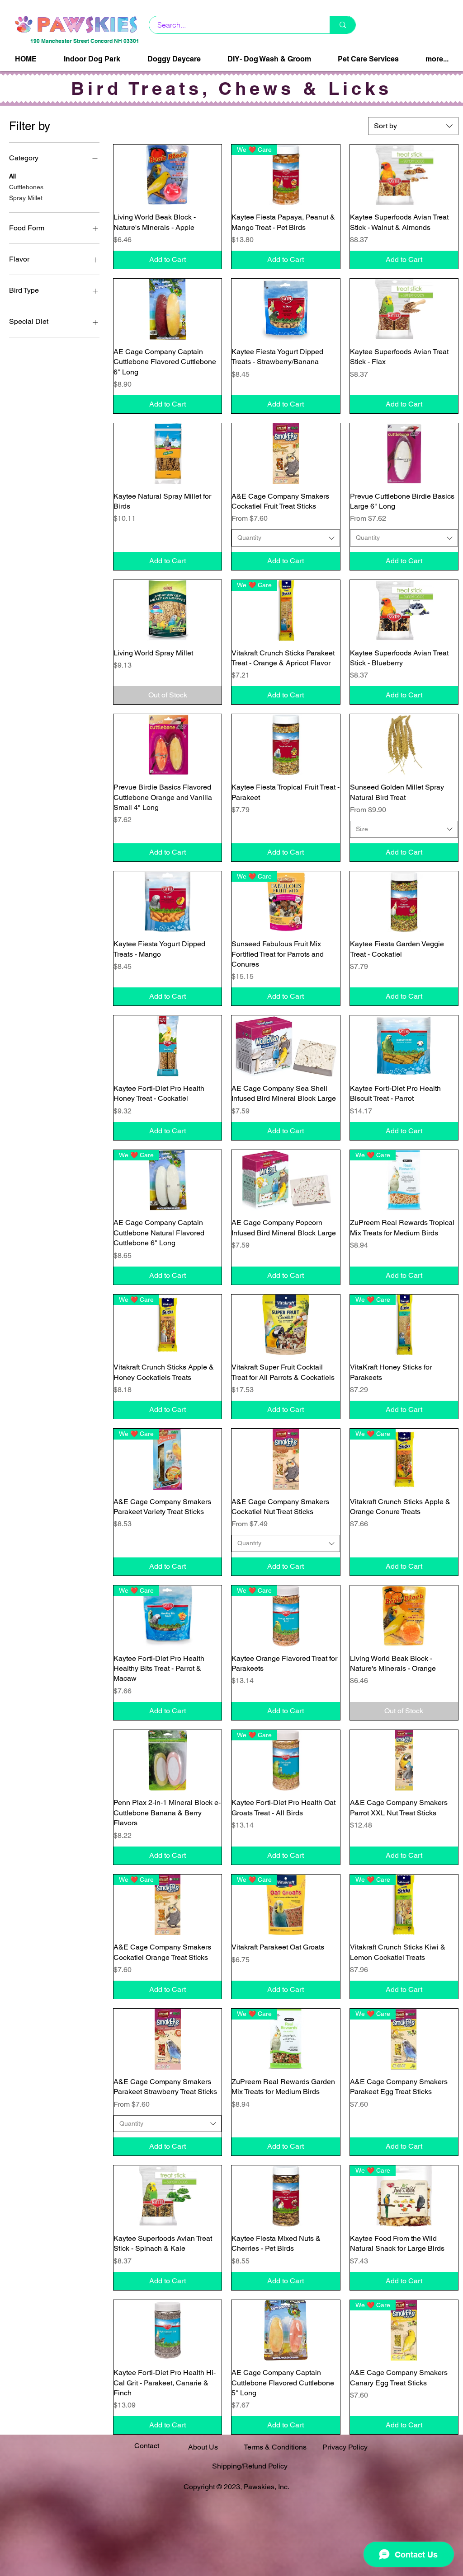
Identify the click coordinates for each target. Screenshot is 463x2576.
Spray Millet (26, 198)
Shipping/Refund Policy (250, 2466)
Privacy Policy (345, 2447)
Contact (147, 2446)
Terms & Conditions (275, 2447)
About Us (203, 2447)
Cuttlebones (26, 187)
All (12, 176)
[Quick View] (168, 175)
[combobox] (413, 126)
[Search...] (343, 25)
